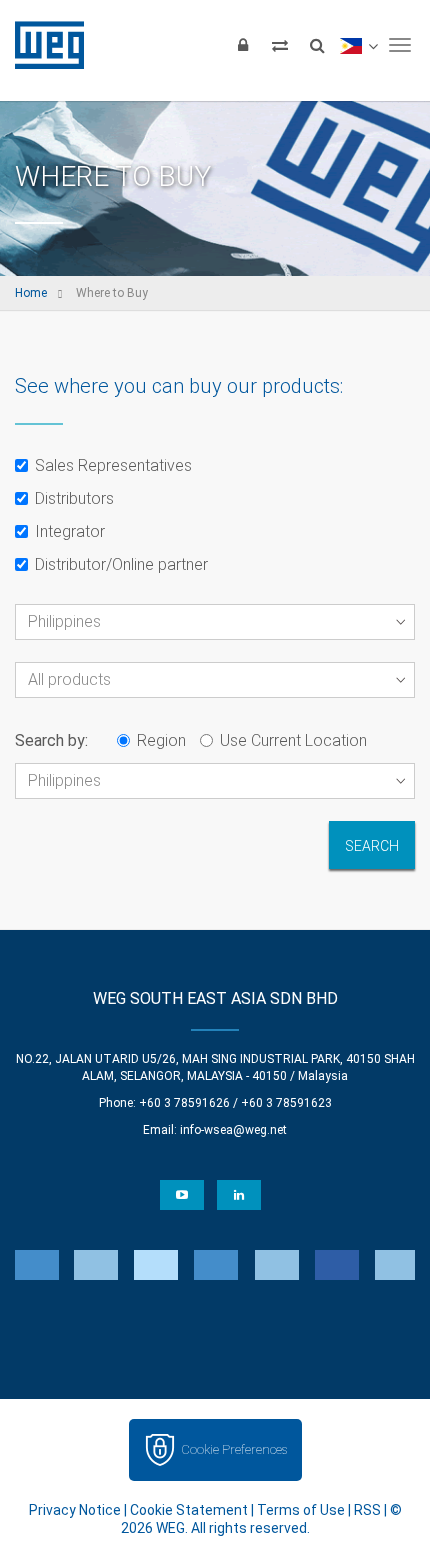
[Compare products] (280, 45)
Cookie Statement (189, 1510)
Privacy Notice (75, 1510)
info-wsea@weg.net (233, 1130)
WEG (42, 45)
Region (161, 740)
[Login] (243, 45)
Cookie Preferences (234, 1449)
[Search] (317, 45)
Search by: (51, 740)
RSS (367, 1510)
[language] (358, 45)
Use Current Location (293, 740)
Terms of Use (301, 1510)
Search (372, 846)
